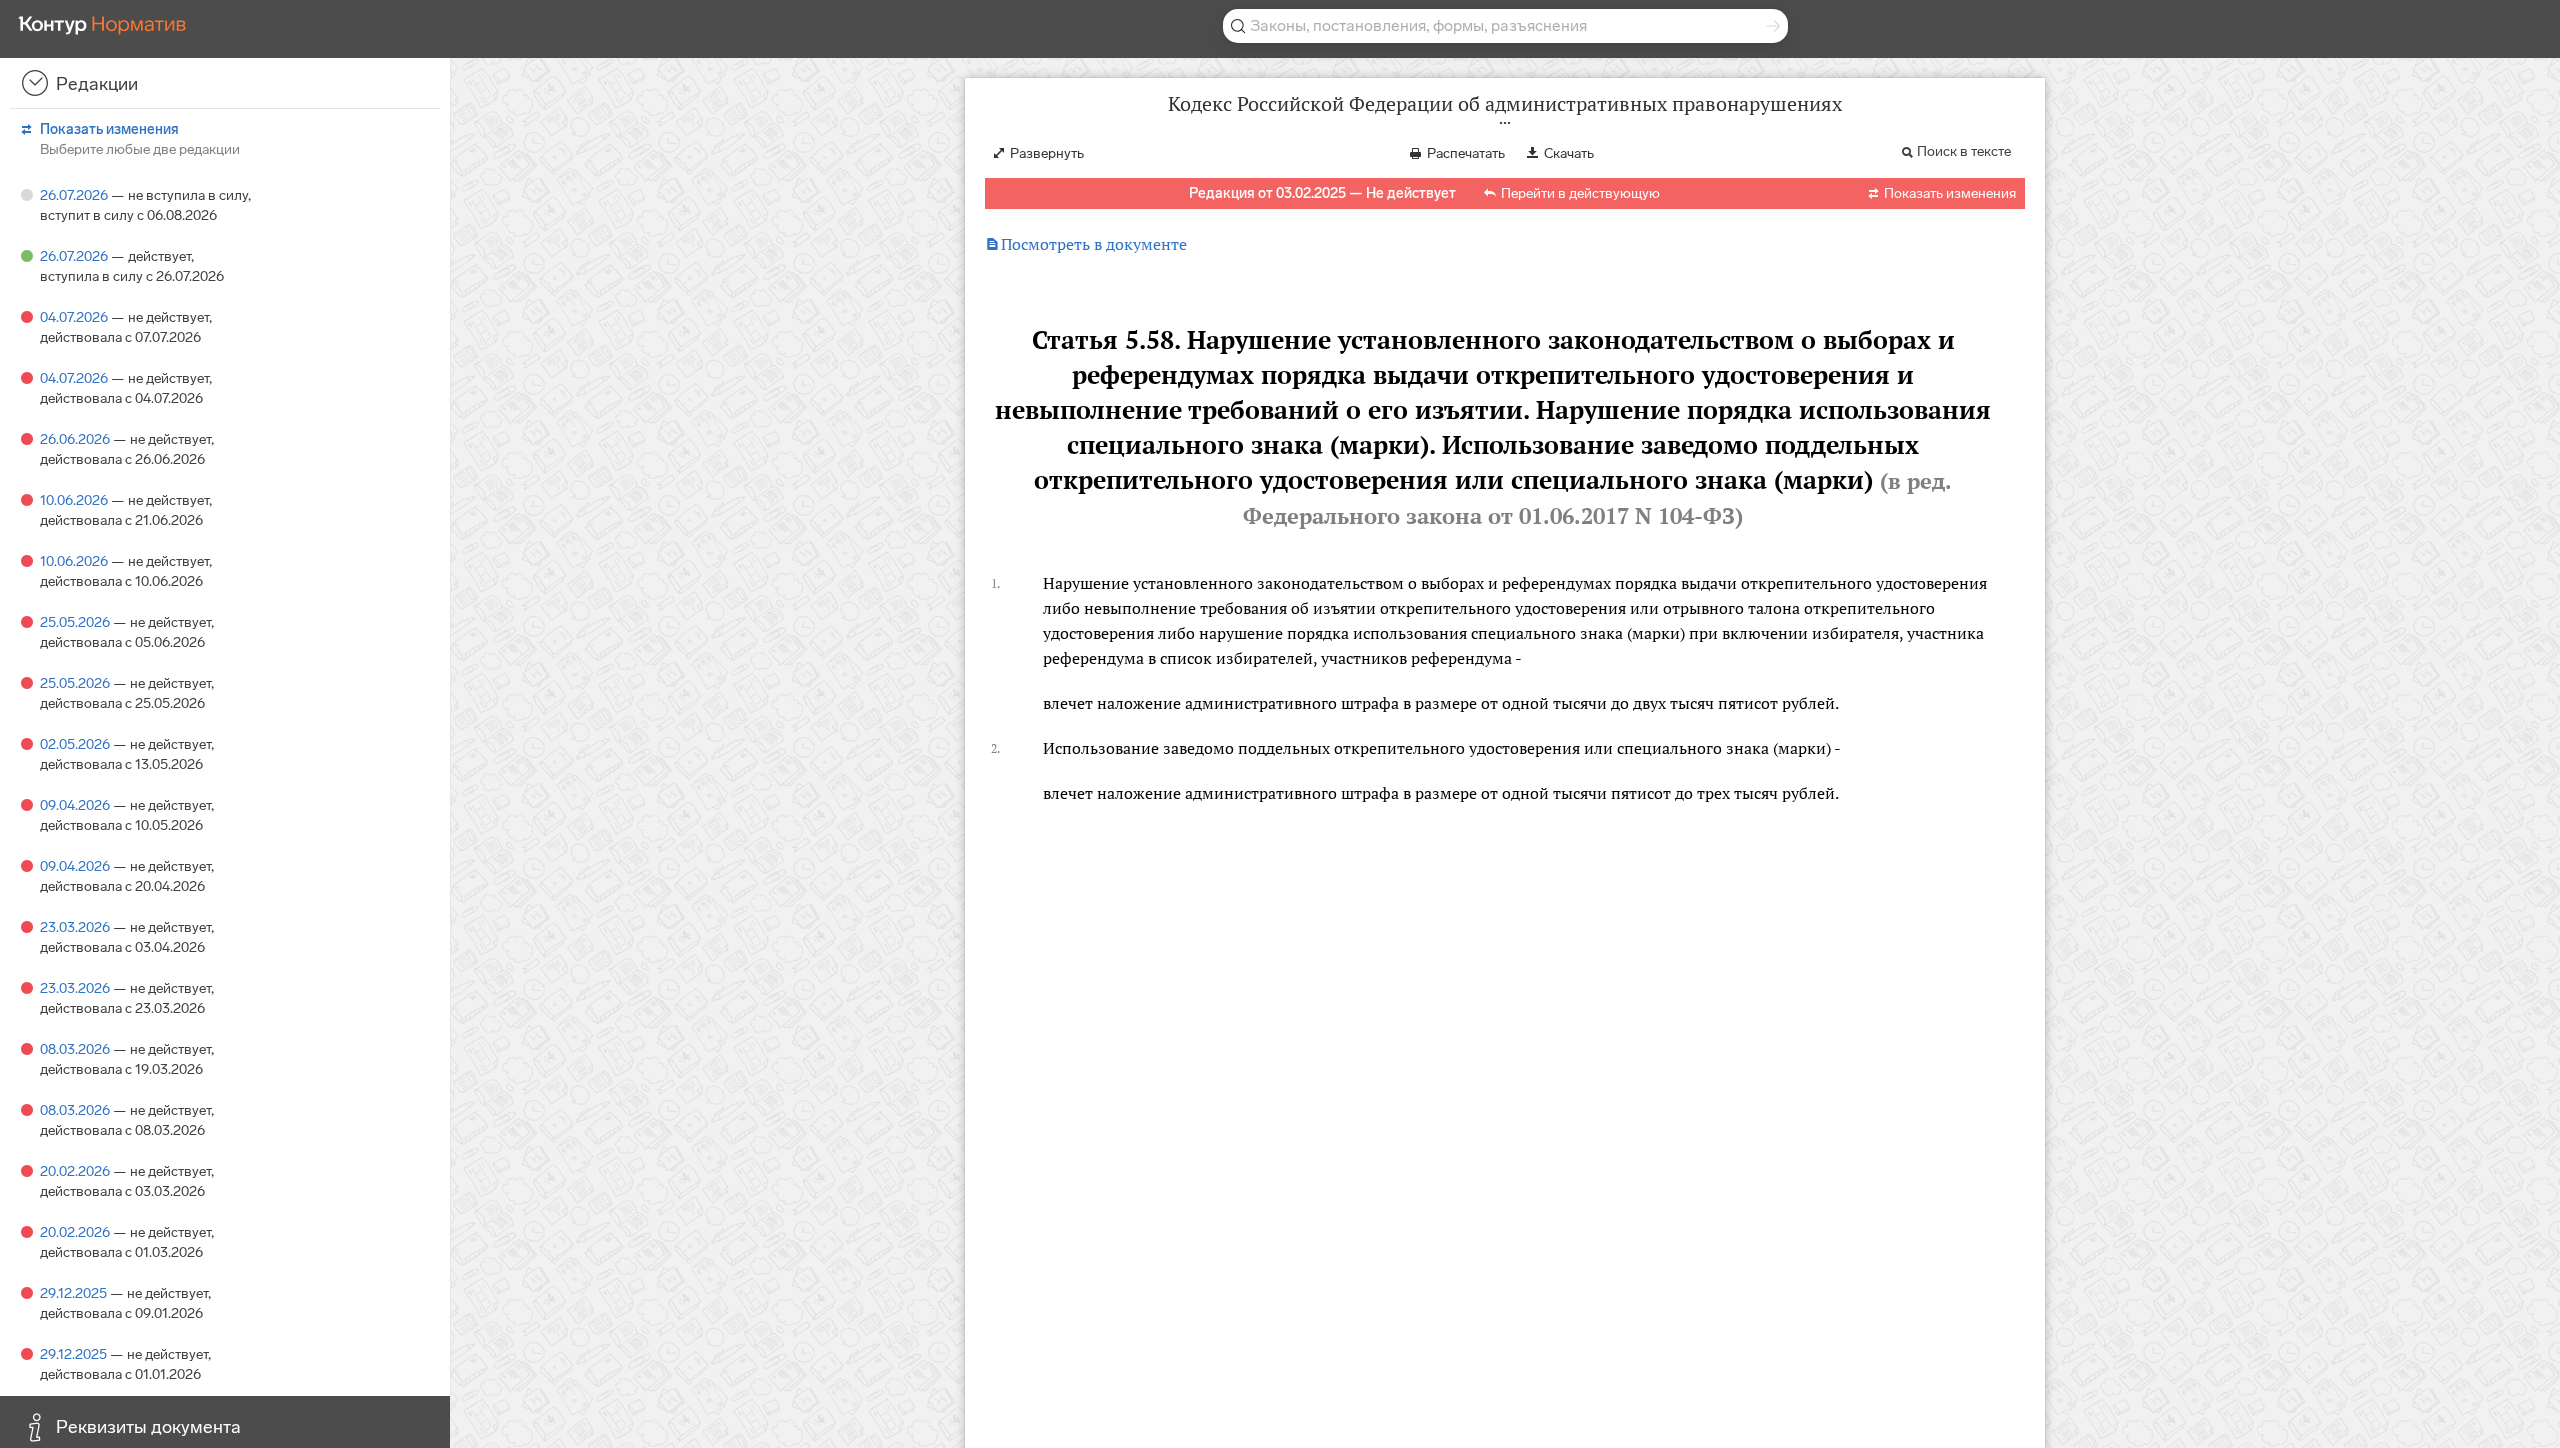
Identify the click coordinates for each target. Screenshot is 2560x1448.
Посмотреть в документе (1086, 244)
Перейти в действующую (1580, 193)
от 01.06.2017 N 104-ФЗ (1611, 515)
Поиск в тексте (1964, 151)
